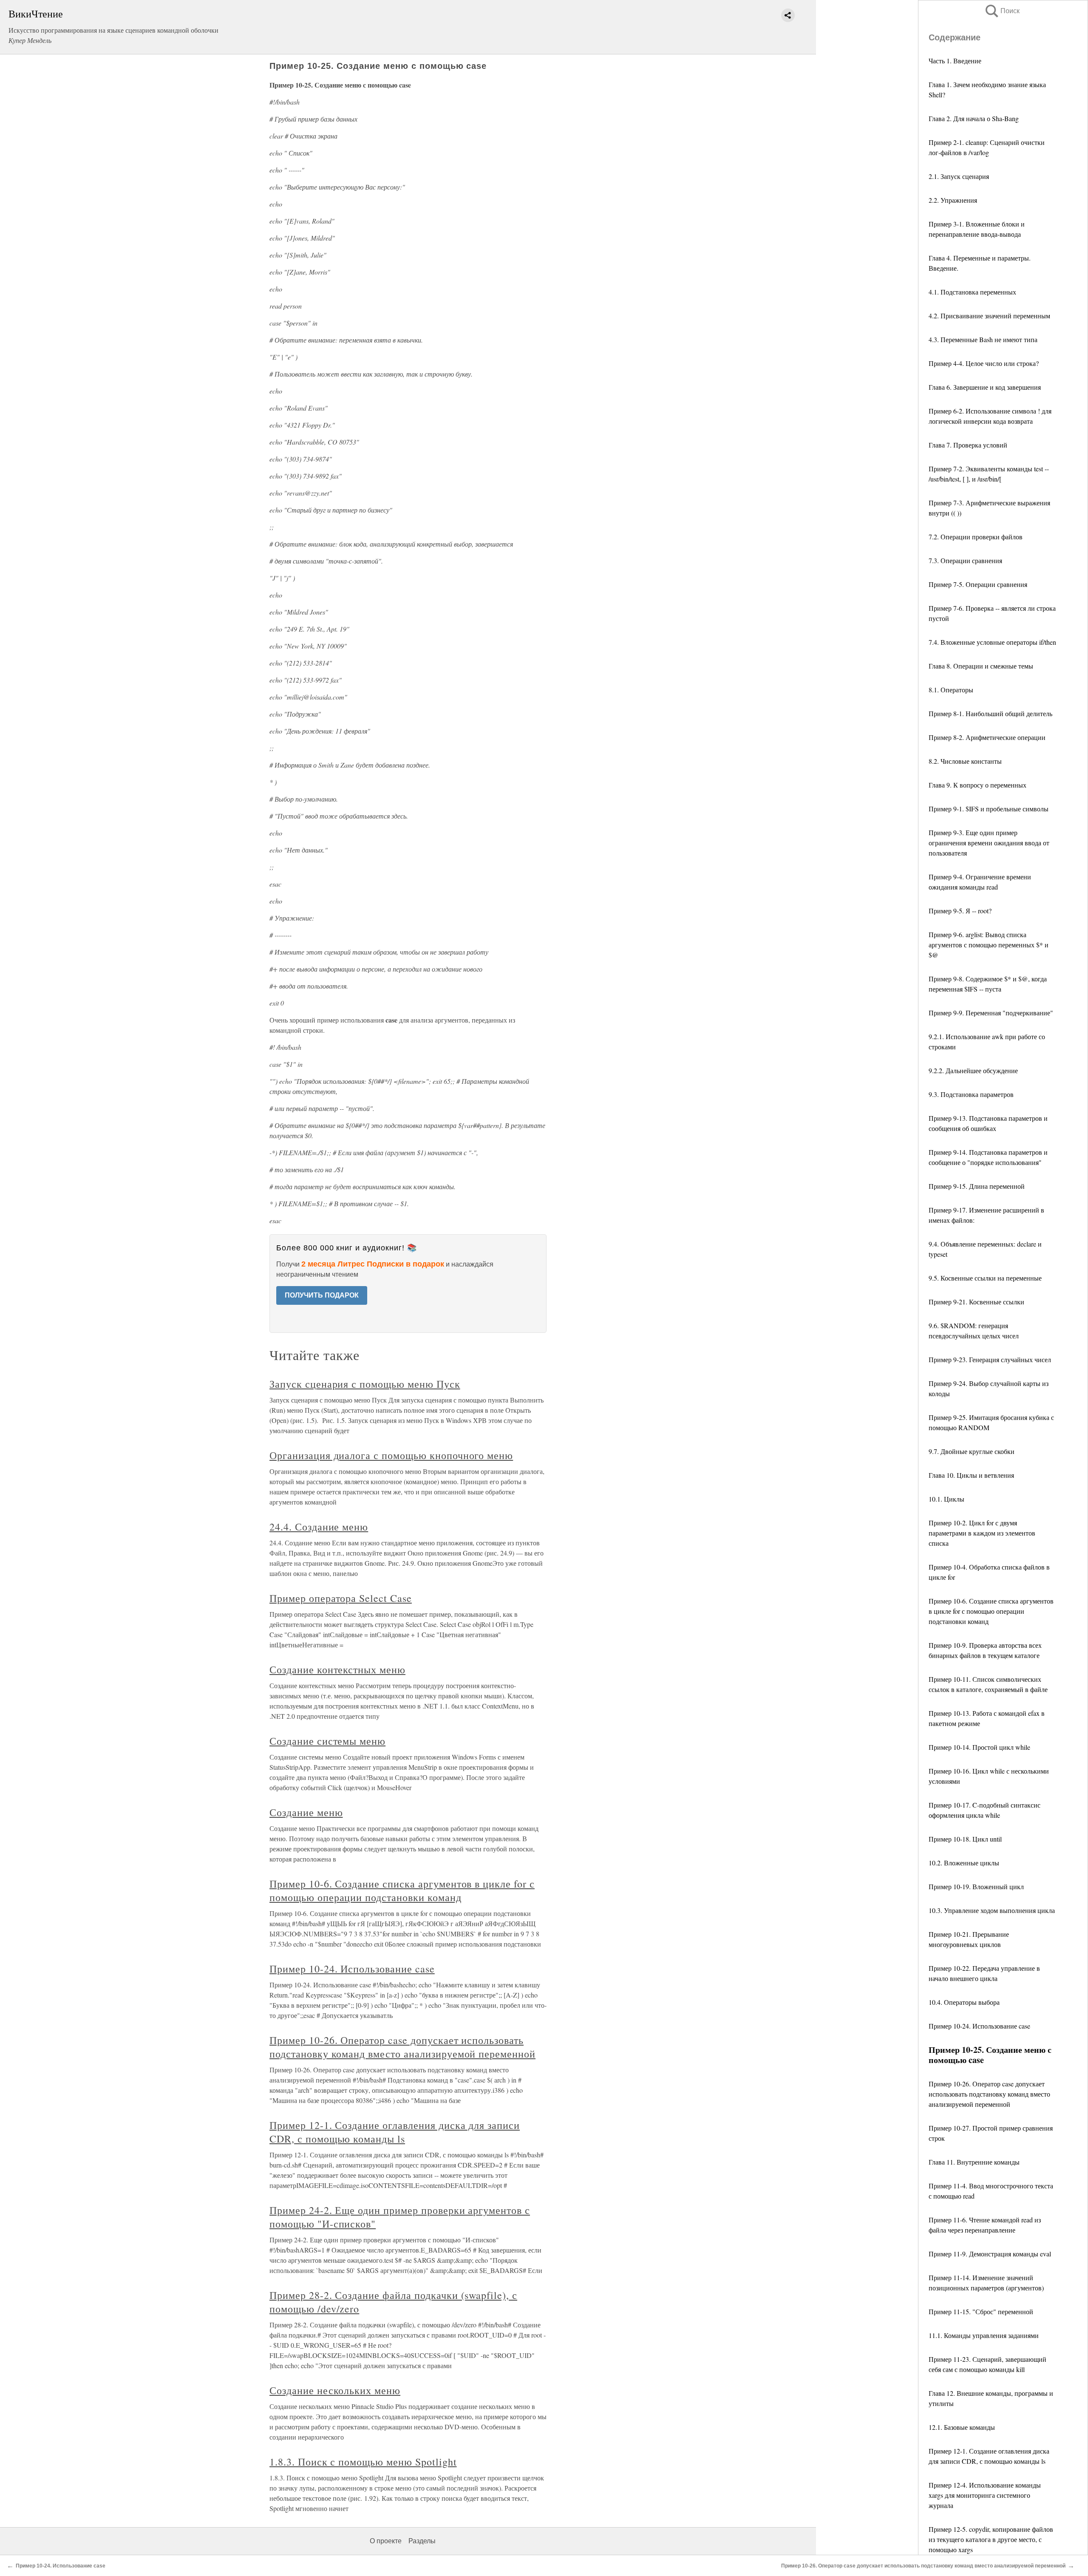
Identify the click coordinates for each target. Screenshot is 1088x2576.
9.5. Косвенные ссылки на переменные (985, 1278)
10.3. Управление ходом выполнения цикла (992, 1910)
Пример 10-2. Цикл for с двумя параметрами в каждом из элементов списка (982, 1533)
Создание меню (306, 1812)
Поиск (1002, 11)
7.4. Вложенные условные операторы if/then (992, 642)
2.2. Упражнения (953, 200)
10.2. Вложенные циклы (964, 1863)
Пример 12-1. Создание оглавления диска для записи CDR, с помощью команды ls (395, 2132)
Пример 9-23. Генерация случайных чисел (990, 1359)
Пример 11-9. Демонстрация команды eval (990, 2254)
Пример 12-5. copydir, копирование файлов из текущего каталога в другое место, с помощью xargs (991, 2539)
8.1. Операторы (951, 690)
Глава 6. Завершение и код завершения (985, 387)
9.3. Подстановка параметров (971, 1094)
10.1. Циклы (946, 1499)
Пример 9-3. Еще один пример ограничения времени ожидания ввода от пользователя (989, 843)
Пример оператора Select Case (341, 1598)
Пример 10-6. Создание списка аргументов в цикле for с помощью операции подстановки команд (991, 1611)
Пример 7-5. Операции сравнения (978, 584)
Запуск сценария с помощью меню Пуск (365, 1384)
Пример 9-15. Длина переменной (977, 1186)
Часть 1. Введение (955, 61)
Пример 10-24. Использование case (979, 2026)
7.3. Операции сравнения (965, 560)
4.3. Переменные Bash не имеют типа (983, 339)
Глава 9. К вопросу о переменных (977, 785)
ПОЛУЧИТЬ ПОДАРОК (322, 1295)
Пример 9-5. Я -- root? (960, 911)
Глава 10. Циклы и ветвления (971, 1475)
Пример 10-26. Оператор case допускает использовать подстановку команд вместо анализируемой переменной (989, 2094)
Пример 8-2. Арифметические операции (987, 737)
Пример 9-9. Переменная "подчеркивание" (991, 1013)
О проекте (386, 2541)
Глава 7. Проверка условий (968, 445)
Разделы (422, 2541)
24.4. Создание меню (319, 1527)
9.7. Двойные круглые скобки (972, 1451)
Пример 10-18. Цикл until (965, 1839)
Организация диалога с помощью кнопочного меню (391, 1455)
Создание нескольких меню (335, 2390)
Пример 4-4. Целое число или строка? (984, 363)
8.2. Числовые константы (965, 761)
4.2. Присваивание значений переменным (989, 316)
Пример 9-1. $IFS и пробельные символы (989, 809)
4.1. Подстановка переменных (972, 292)
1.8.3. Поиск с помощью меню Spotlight (363, 2462)
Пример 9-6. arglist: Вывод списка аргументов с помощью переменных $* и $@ (989, 945)
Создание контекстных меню (337, 1669)
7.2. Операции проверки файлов (976, 537)
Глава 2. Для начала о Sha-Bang (974, 118)
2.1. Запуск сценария (959, 176)
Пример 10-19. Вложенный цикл (976, 1886)
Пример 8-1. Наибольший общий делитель (990, 713)
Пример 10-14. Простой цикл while (979, 1747)
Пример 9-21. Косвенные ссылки (976, 1302)
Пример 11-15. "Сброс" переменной (981, 2311)
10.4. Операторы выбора (964, 2002)
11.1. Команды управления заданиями (984, 2335)
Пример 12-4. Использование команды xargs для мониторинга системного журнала (985, 2495)
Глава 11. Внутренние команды (974, 2162)
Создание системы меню (327, 1741)
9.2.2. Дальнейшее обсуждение (973, 1070)
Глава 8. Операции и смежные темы (981, 666)
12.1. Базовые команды (962, 2427)
